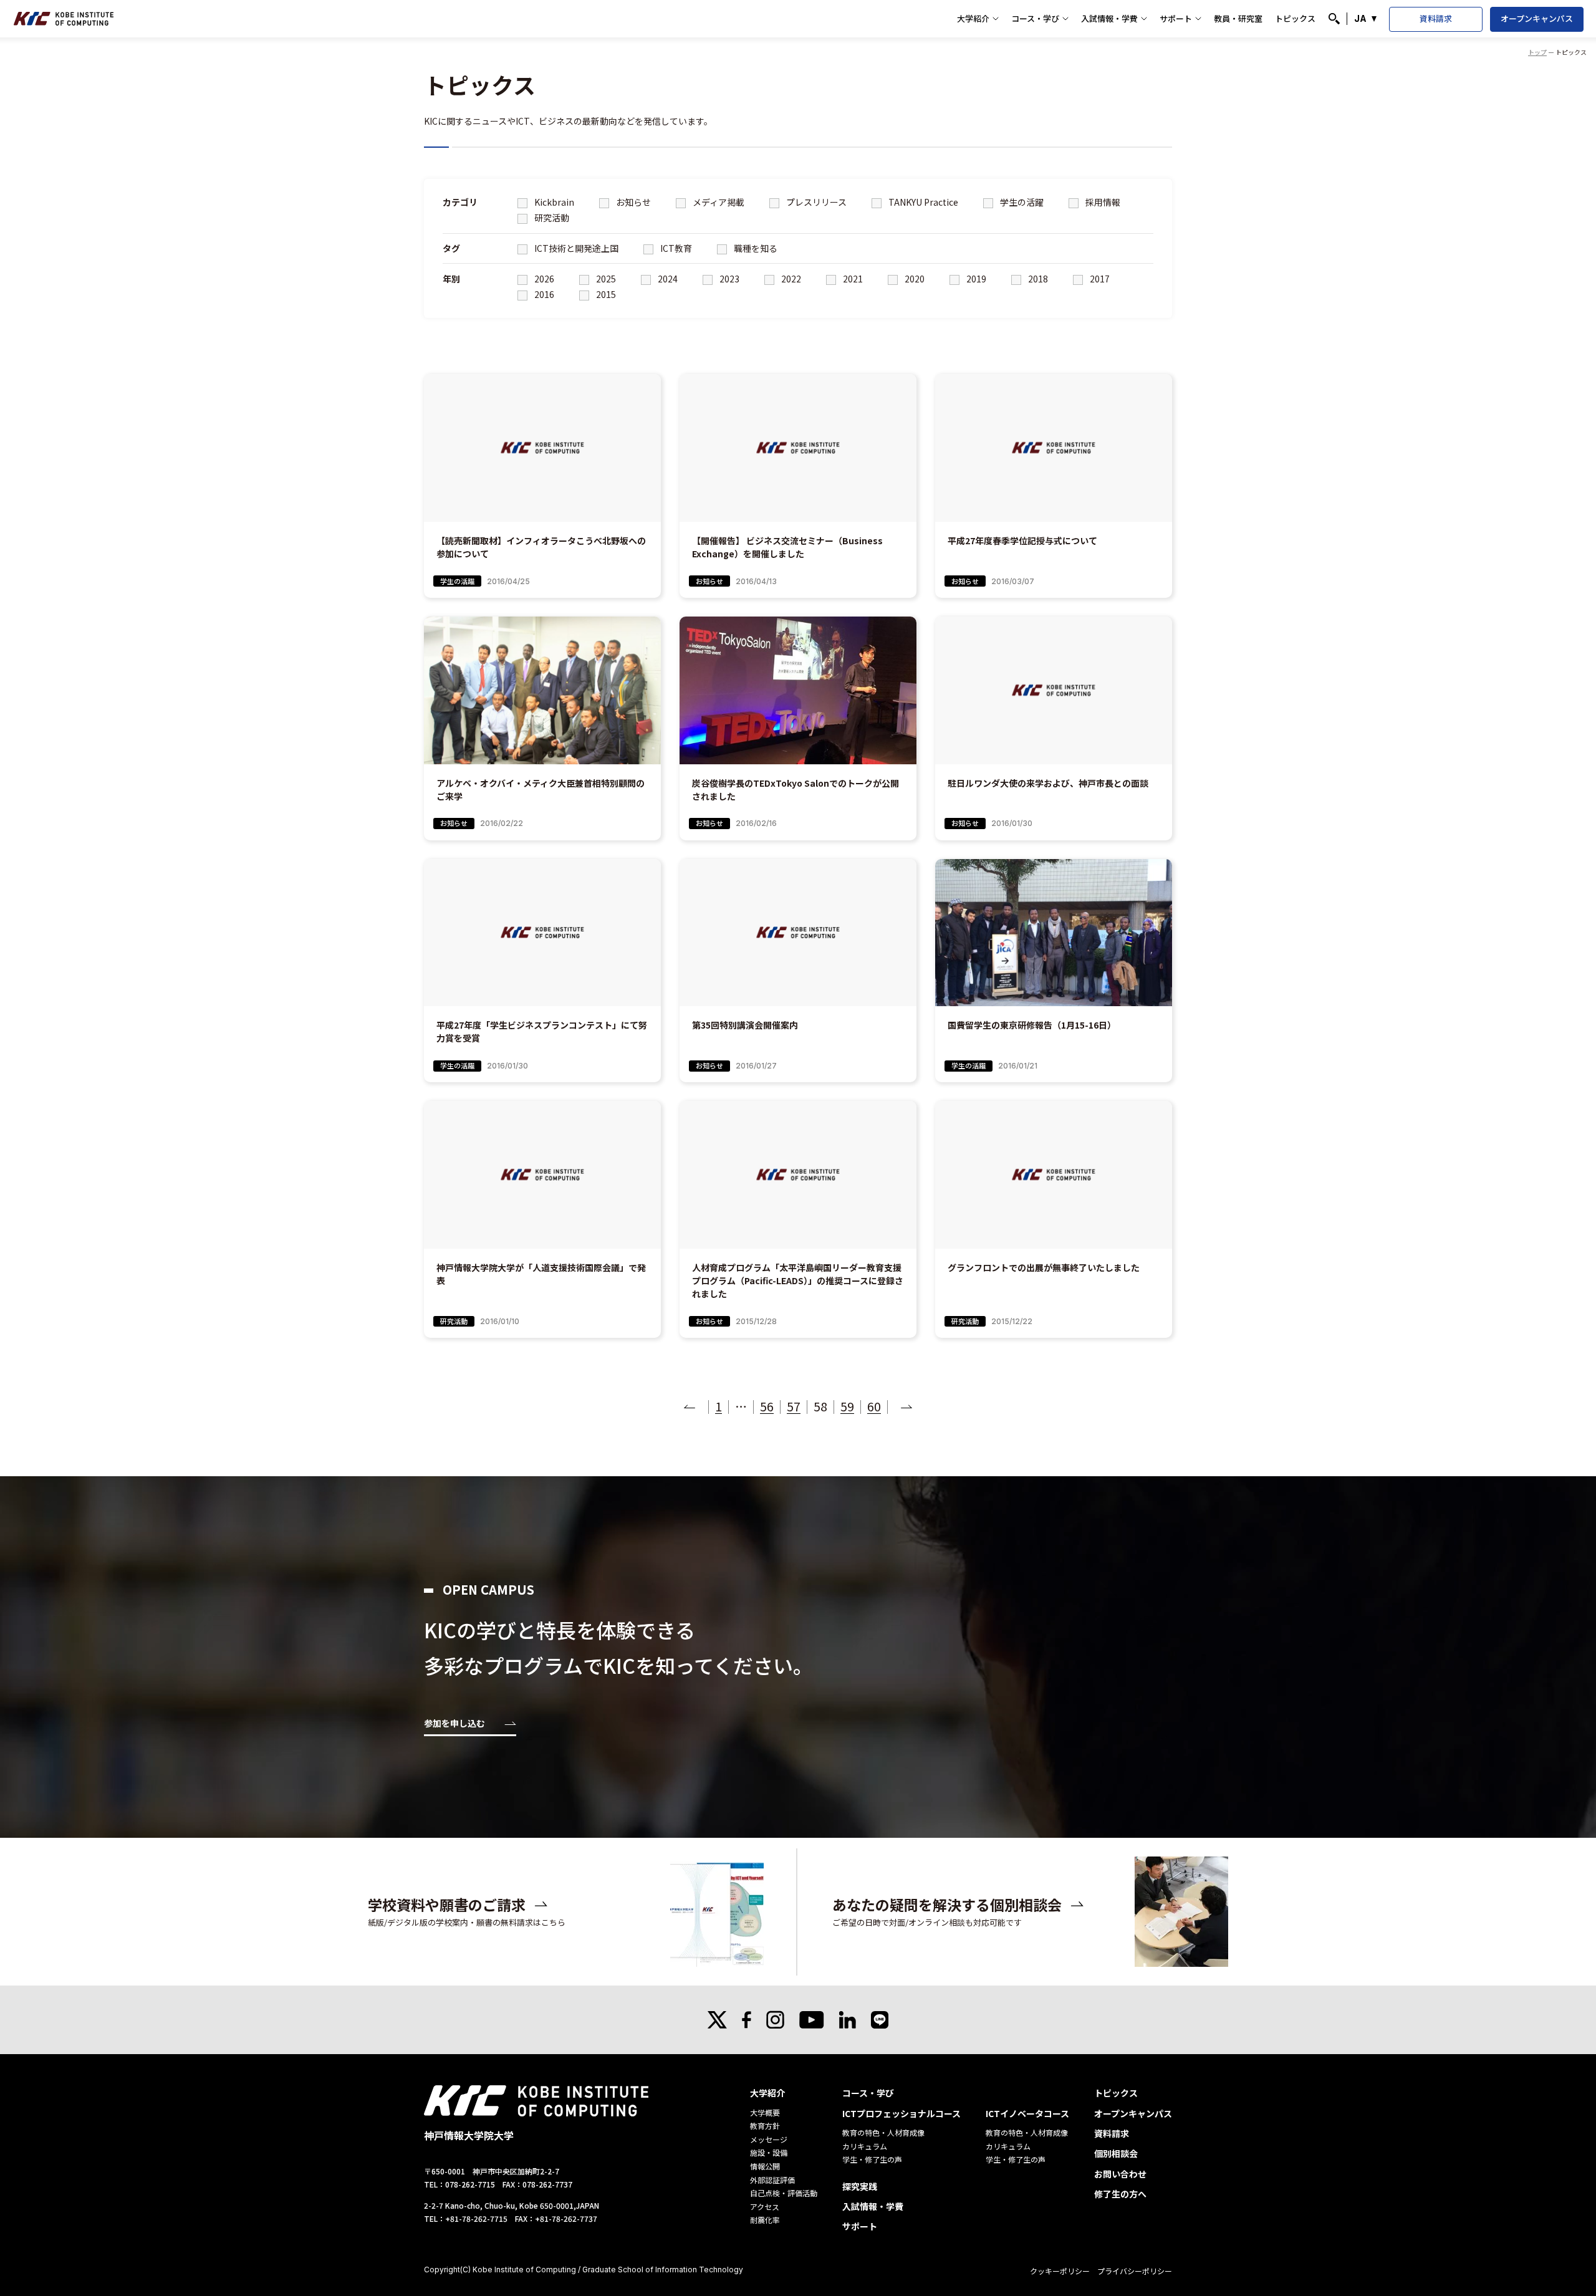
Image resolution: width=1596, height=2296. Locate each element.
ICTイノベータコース (1027, 2113)
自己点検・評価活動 (784, 2193)
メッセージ (769, 2139)
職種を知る (755, 248)
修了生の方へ (1120, 2194)
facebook (747, 2020)
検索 (1334, 19)
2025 (605, 279)
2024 (667, 279)
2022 (790, 279)
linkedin (848, 2020)
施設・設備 (769, 2152)
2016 (543, 294)
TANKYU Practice (922, 202)
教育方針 (765, 2125)
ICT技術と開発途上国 (575, 248)
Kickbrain (553, 202)
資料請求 (1436, 18)
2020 (914, 279)
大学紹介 (973, 18)
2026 (543, 279)
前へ (690, 1406)
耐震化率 (765, 2220)
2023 (728, 279)
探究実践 (860, 2186)
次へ (906, 1406)
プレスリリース (815, 202)
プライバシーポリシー (1135, 2271)
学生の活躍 (1021, 202)
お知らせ (632, 202)
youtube (812, 2020)
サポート (1176, 18)
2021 (852, 279)
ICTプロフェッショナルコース (901, 2113)
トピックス (1295, 18)
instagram (775, 2020)
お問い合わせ (1120, 2174)
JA (1360, 18)
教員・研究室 (1238, 18)
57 (794, 1406)
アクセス (765, 2207)
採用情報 (1102, 202)
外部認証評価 (772, 2180)
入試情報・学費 (1109, 18)
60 (874, 1406)
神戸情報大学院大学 (64, 19)
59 (847, 1406)
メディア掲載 (718, 202)
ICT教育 (675, 248)
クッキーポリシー (1060, 2271)
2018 (1037, 279)
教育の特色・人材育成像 (883, 2132)
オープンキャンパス (1537, 18)
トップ (1537, 52)
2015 (605, 294)
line (880, 2020)
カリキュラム (865, 2146)
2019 (975, 279)
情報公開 (765, 2166)
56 (767, 1406)
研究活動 (551, 218)
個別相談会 (1116, 2153)
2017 (1099, 279)
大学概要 (765, 2112)
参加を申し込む (454, 1724)
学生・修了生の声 (872, 2159)
